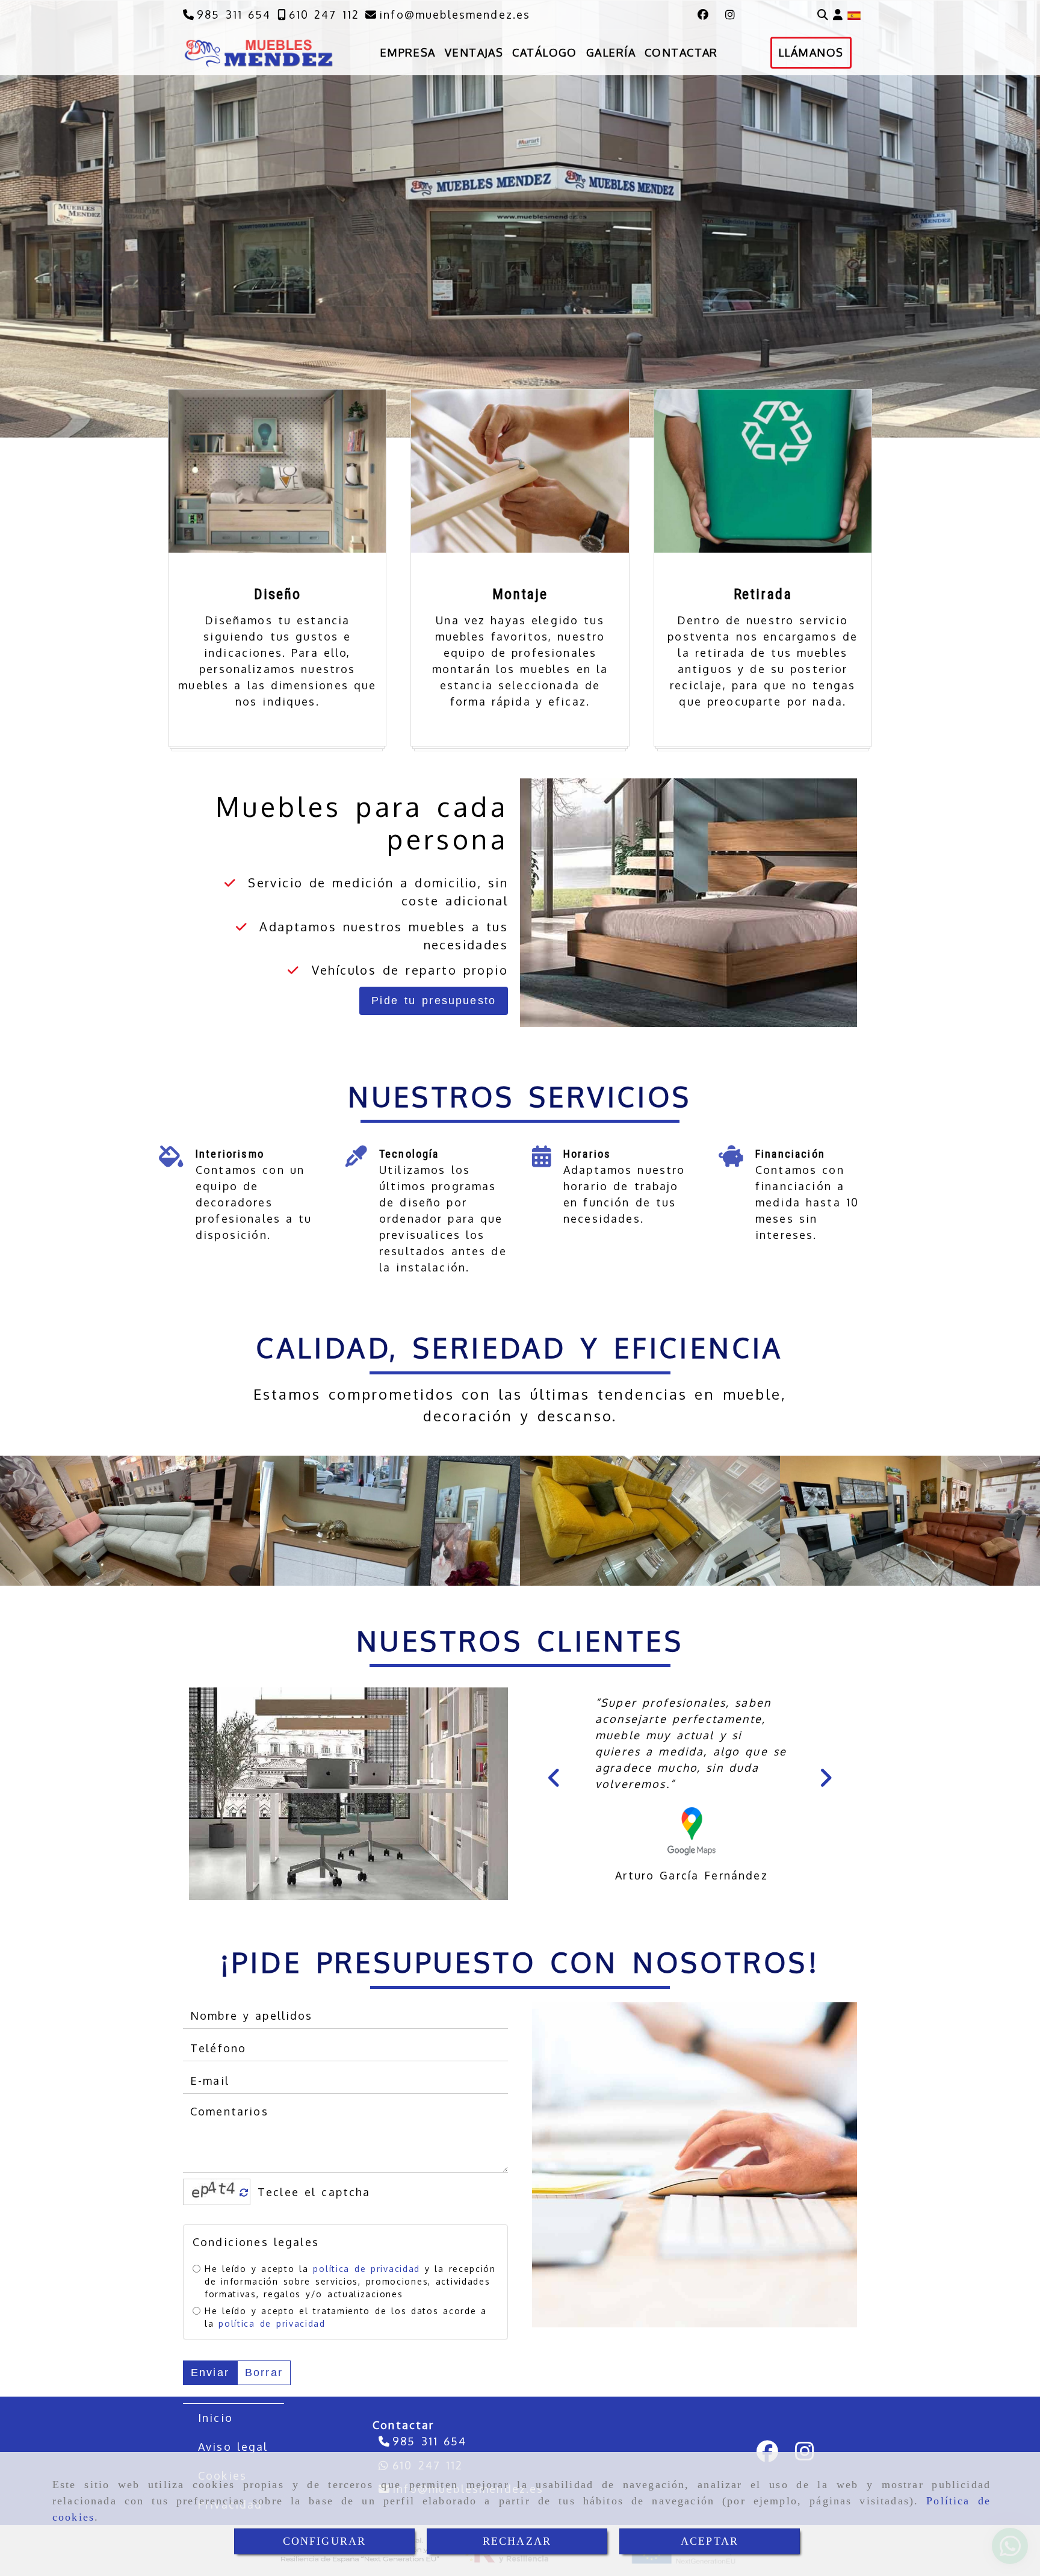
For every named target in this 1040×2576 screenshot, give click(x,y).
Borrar (264, 2372)
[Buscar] (823, 15)
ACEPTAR (710, 2541)
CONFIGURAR (325, 2541)
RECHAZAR (517, 2541)
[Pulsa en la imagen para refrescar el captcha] (214, 2192)
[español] (854, 14)
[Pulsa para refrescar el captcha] (244, 2193)
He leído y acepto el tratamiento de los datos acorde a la (346, 2317)
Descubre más (123, 288)
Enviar (210, 2372)
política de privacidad (366, 2268)
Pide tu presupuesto (434, 1001)
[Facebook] (703, 14)
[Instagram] (730, 14)
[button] (838, 15)
